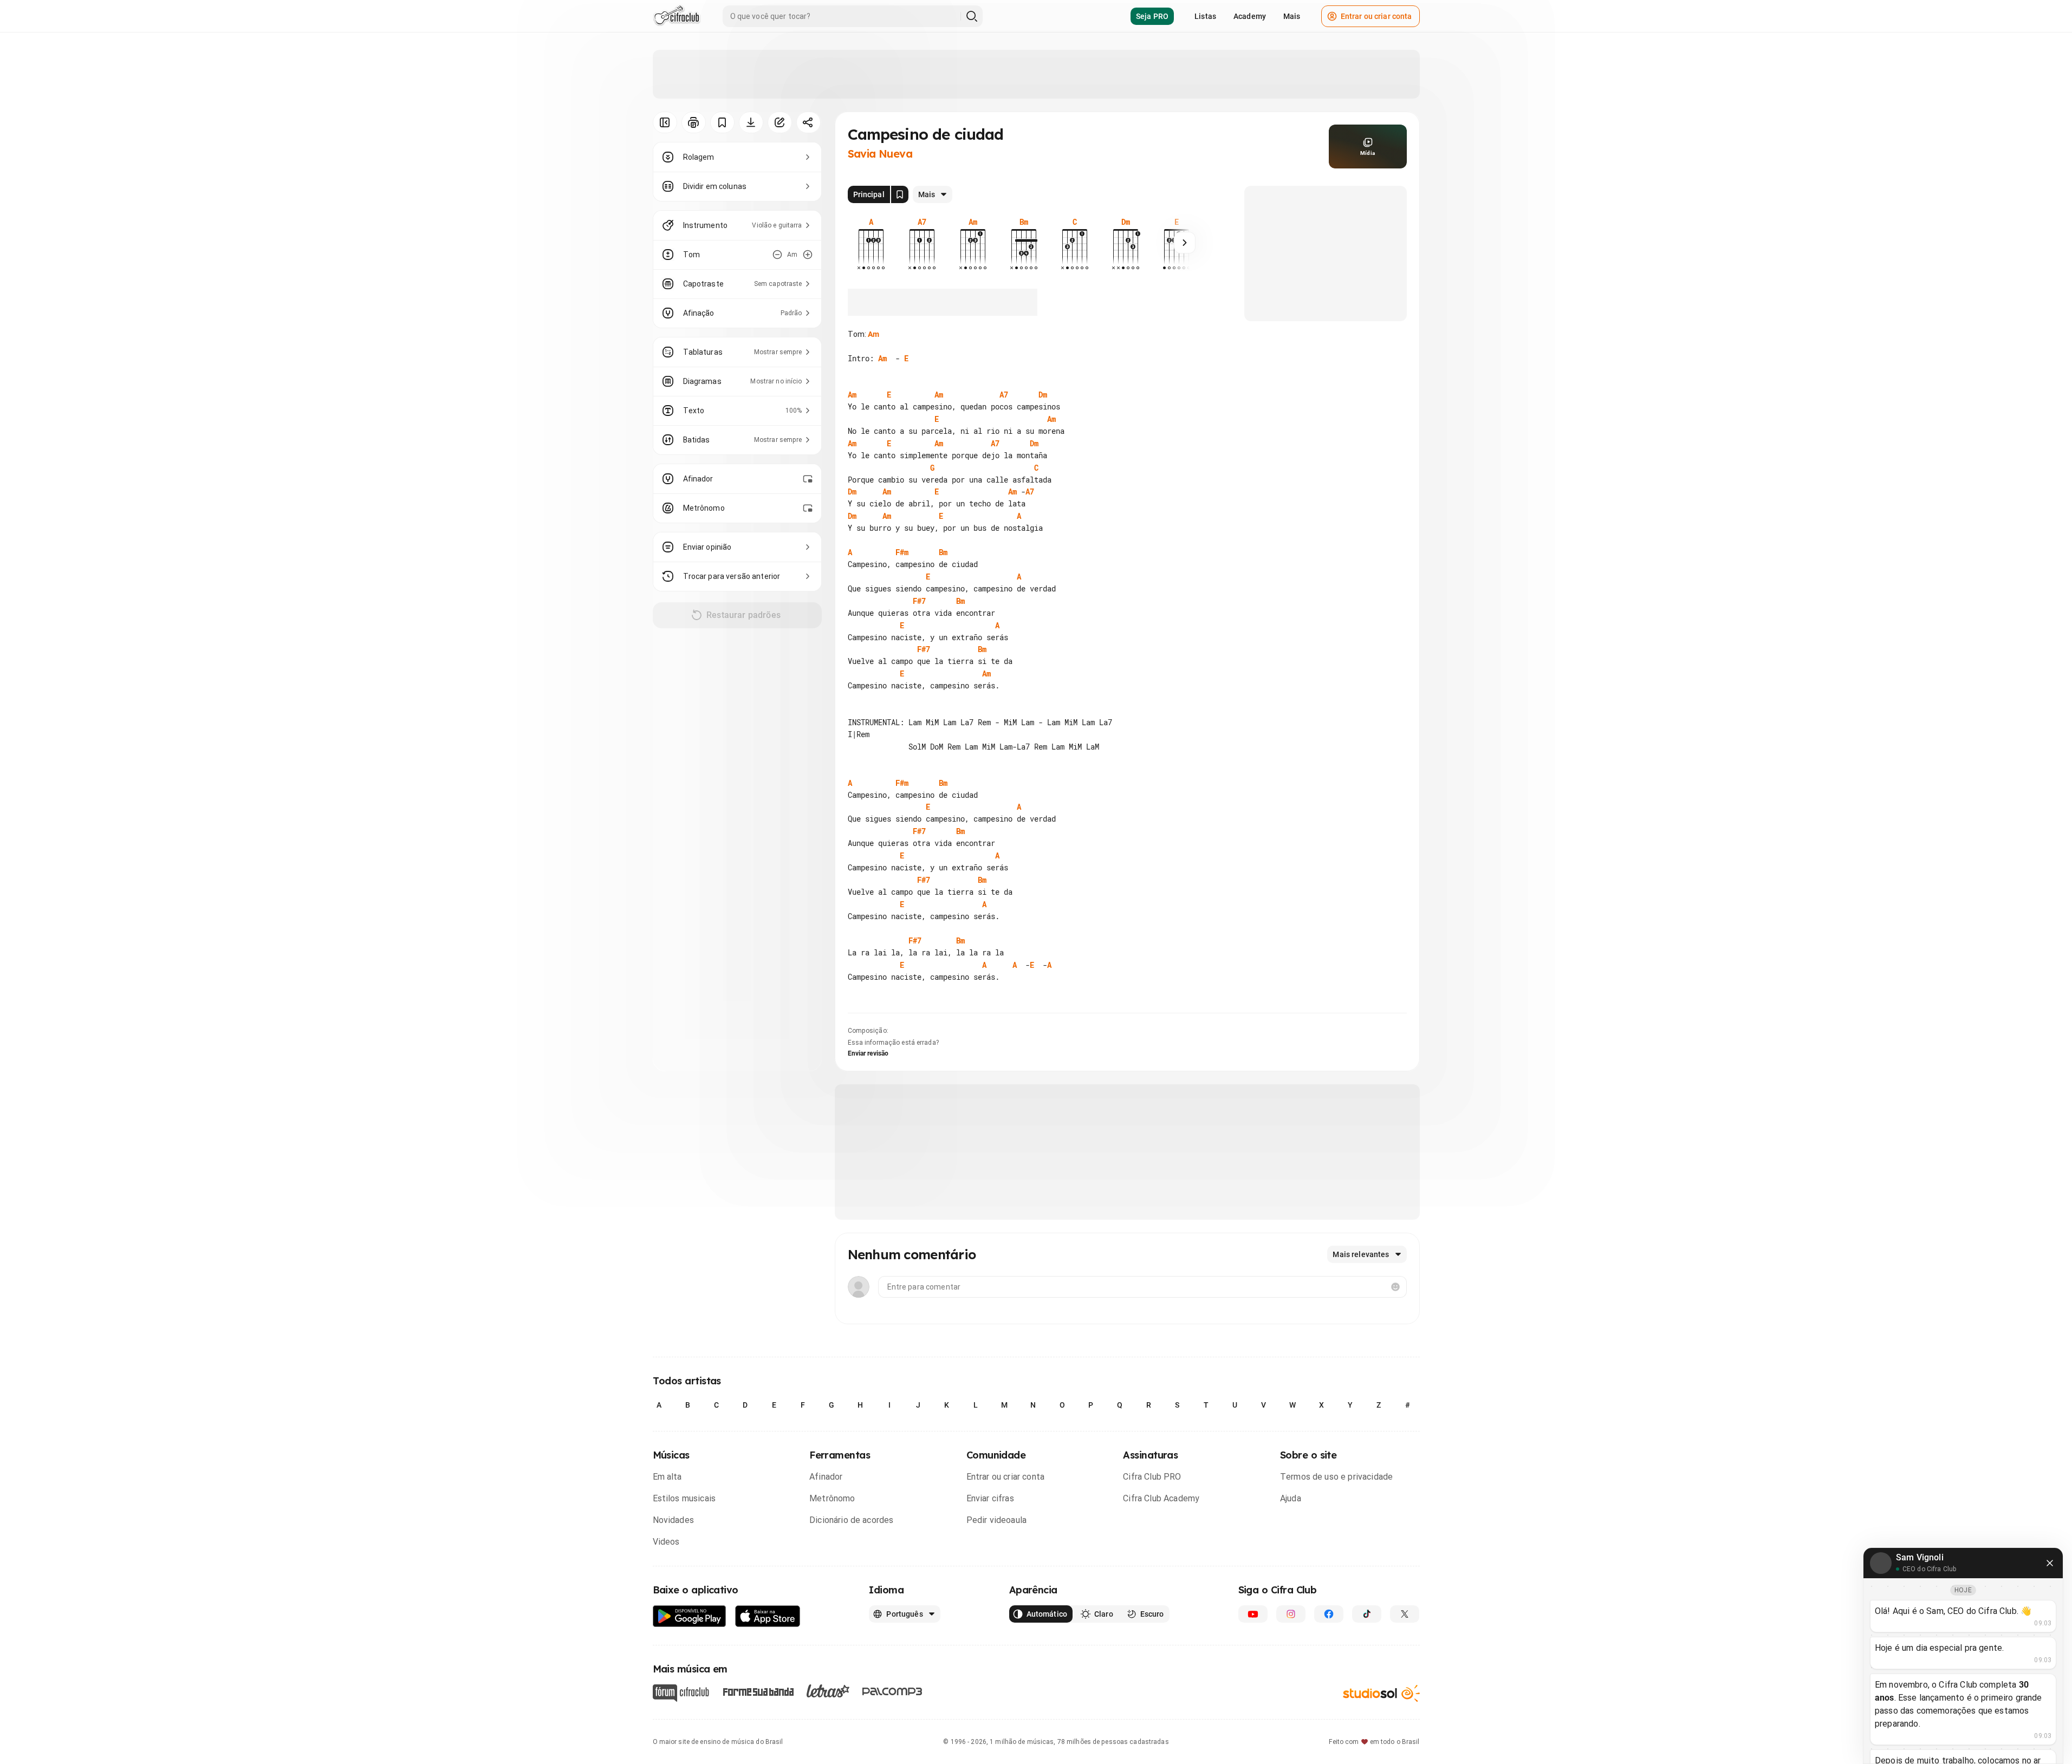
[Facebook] (1329, 1614)
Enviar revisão (868, 1053)
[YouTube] (1253, 1614)
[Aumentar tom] (808, 255)
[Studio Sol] (1381, 1693)
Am (873, 334)
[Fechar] (2050, 1563)
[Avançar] (1185, 243)
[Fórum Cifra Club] (681, 1693)
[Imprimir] (694, 122)
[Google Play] (690, 1616)
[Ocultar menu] (665, 122)
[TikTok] (1367, 1614)
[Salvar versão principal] (900, 194)
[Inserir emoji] (1395, 1287)
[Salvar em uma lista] (722, 122)
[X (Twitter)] (1405, 1614)
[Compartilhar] (808, 122)
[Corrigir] (780, 122)
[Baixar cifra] (751, 122)
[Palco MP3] (892, 1691)
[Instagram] (1291, 1614)
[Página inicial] (677, 16)
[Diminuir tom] (777, 255)
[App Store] (768, 1616)
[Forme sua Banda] (758, 1691)
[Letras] (828, 1691)
